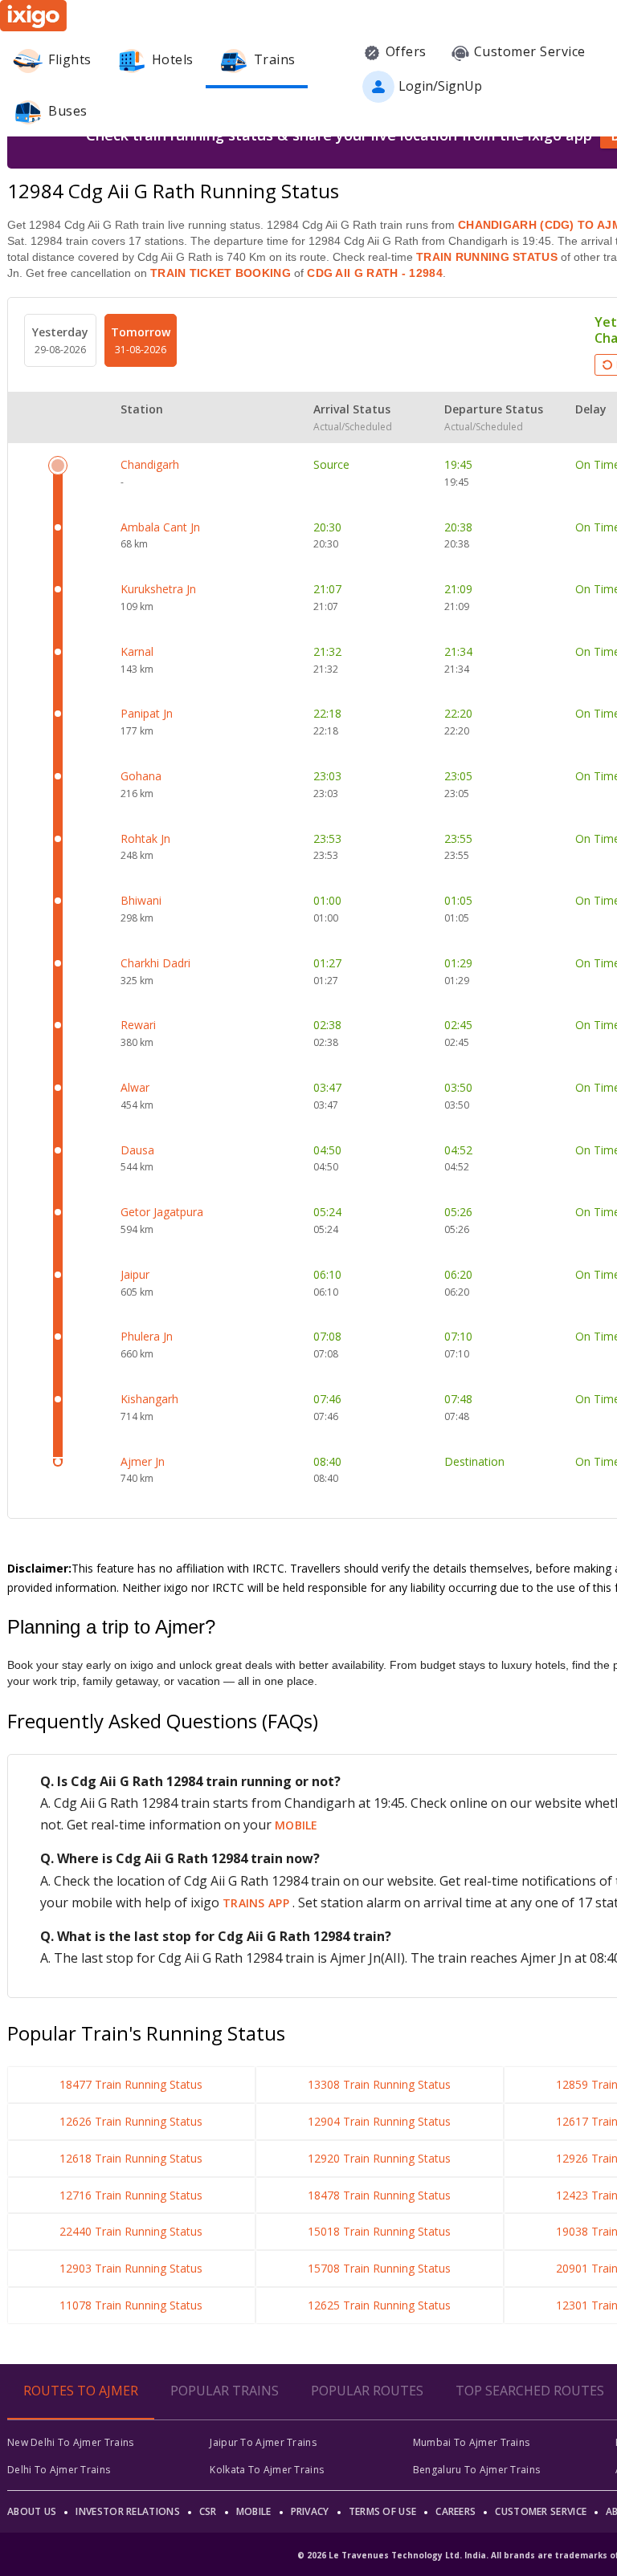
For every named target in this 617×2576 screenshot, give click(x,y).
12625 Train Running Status (379, 2305)
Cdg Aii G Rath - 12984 (373, 273)
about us (32, 2511)
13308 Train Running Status (379, 2084)
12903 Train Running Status (131, 2268)
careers (456, 2511)
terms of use (383, 2511)
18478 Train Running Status (379, 2195)
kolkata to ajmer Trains (267, 2470)
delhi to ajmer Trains (59, 2470)
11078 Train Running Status (131, 2305)
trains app (257, 1903)
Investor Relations (127, 2511)
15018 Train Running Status (379, 2231)
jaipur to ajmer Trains (263, 2442)
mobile (296, 1825)
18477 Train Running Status (131, 2084)
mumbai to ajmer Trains (472, 2442)
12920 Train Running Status (379, 2158)
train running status (487, 257)
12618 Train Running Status (131, 2158)
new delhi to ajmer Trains (71, 2442)
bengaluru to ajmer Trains (477, 2470)
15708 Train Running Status (379, 2268)
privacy (310, 2511)
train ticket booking (221, 273)
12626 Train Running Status (131, 2121)
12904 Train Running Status (379, 2121)
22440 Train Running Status (131, 2231)
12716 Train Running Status (131, 2195)
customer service (541, 2511)
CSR (208, 2511)
